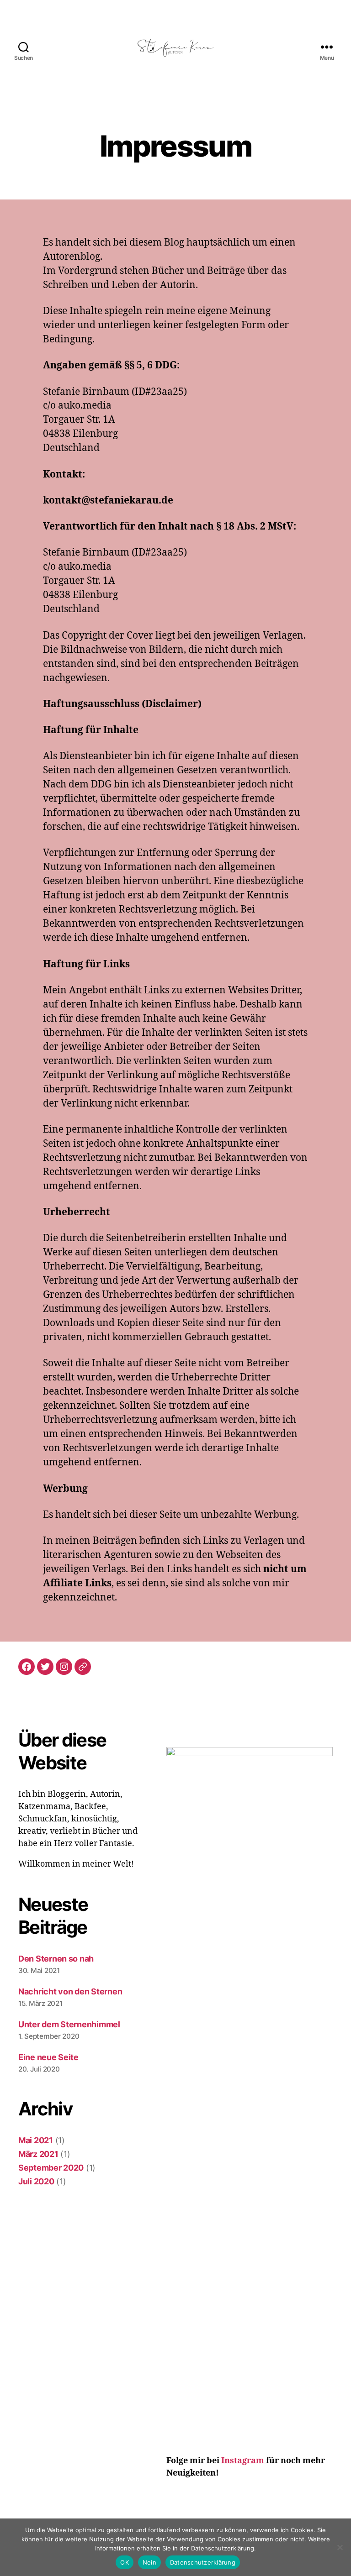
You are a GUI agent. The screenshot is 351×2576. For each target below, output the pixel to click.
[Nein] (340, 2547)
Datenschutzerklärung (203, 2562)
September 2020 (51, 2168)
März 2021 (38, 2154)
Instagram (244, 2461)
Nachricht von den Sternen (70, 1991)
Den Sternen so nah (56, 1959)
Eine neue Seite (48, 2057)
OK (125, 2562)
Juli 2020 (36, 2181)
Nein (149, 2562)
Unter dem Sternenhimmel (69, 2024)
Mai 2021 (36, 2140)
